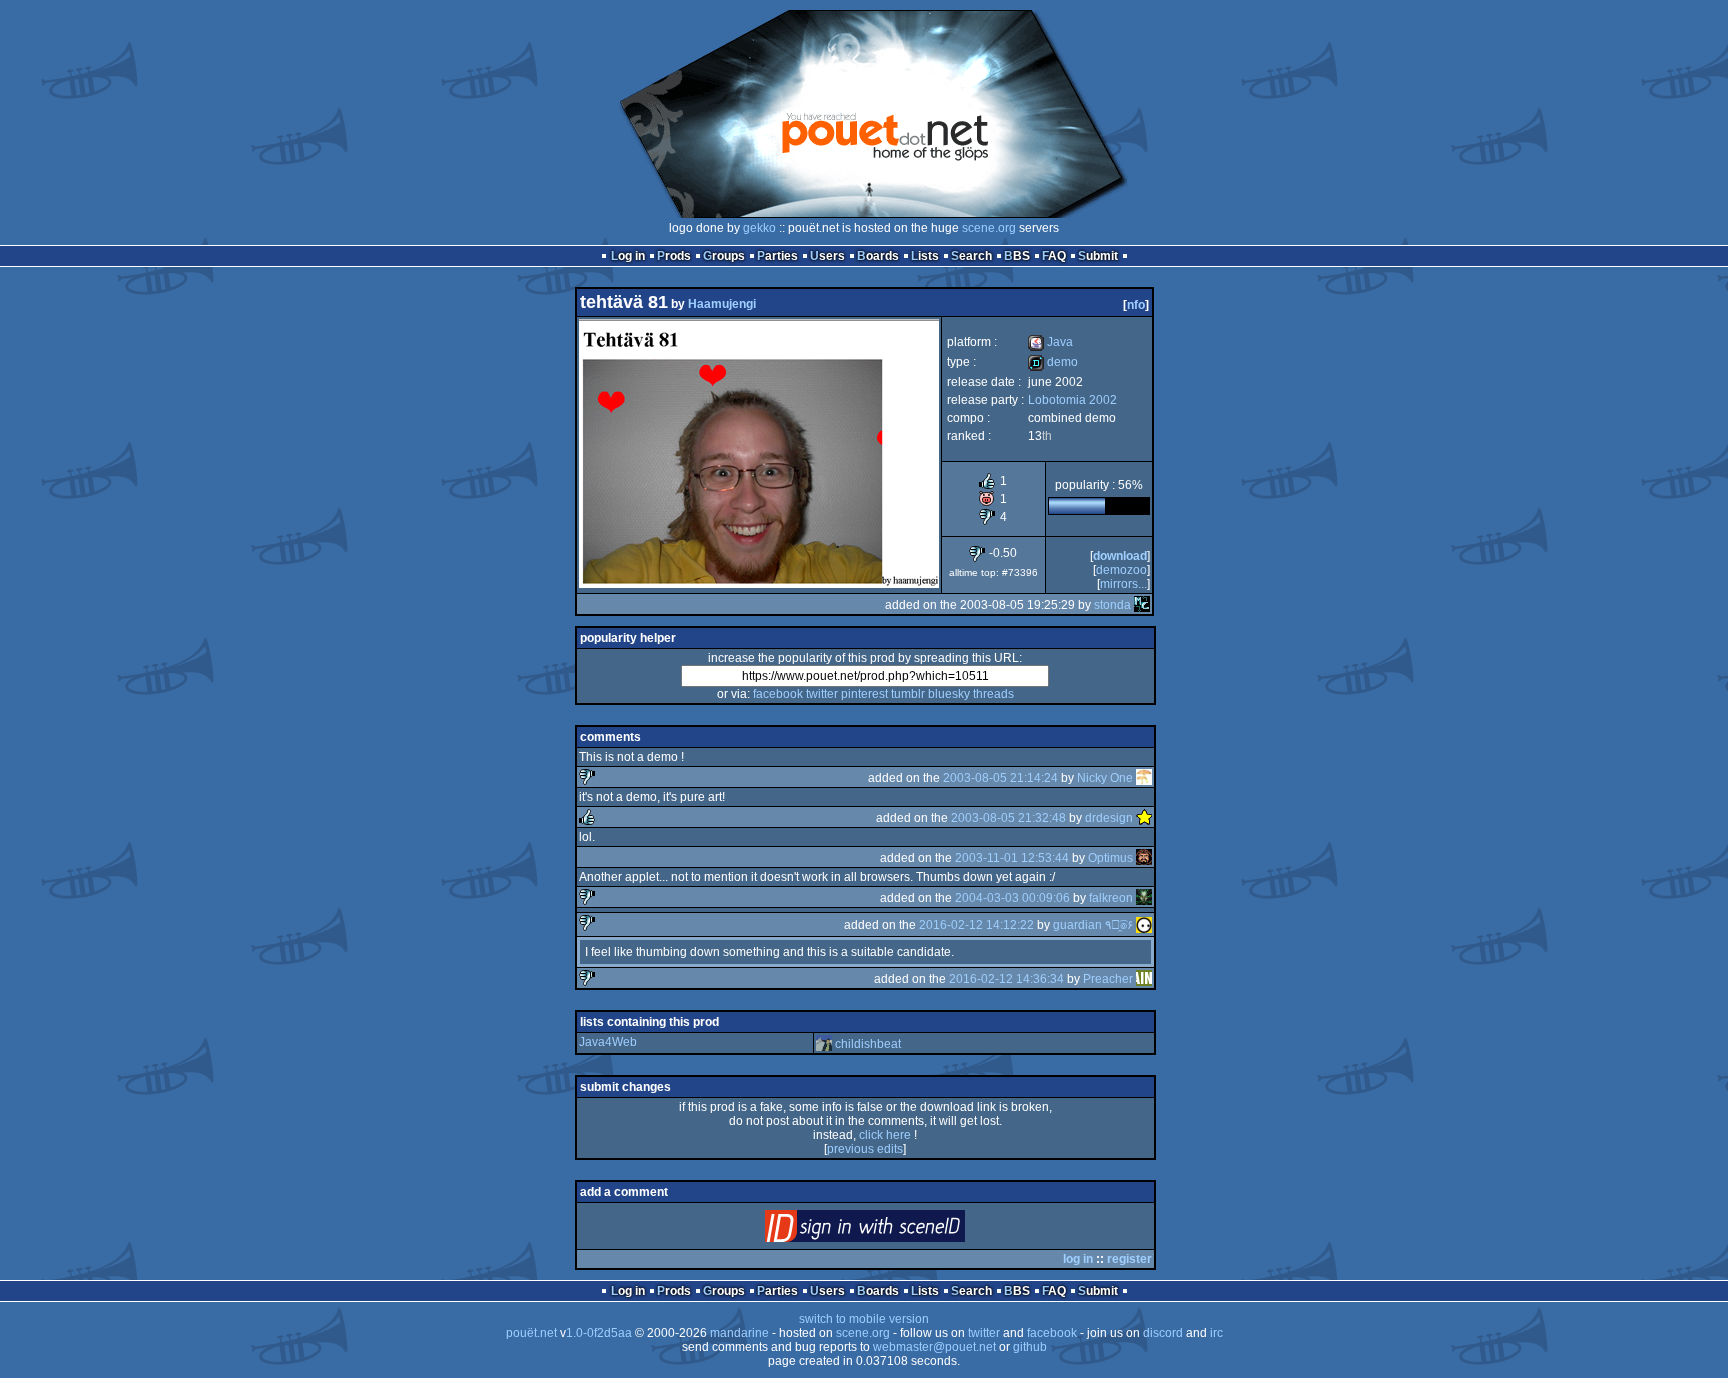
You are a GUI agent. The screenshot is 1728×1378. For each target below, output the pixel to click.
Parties (777, 256)
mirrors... (1123, 584)
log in (1078, 1259)
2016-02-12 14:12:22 (976, 925)
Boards (878, 256)
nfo (1136, 305)
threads (993, 694)
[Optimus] (1144, 858)
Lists (925, 256)
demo (1053, 362)
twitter (822, 694)
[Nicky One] (1144, 778)
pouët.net (531, 1333)
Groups (724, 256)
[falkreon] (1144, 898)
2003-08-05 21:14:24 (1000, 778)
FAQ (1054, 256)
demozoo (1121, 570)
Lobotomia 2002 (1072, 400)
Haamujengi (722, 304)
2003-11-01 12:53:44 (1012, 858)
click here (885, 1135)
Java (1050, 342)
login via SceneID (898, 1230)
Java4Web (608, 1042)
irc (1216, 1333)
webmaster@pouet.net (934, 1347)
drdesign (1109, 818)
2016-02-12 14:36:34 (1006, 979)
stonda (1112, 605)
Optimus (1110, 858)
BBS (1017, 256)
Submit (1098, 256)
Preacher (1108, 979)
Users (827, 256)
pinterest (864, 694)
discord (1163, 1333)
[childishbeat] (824, 1044)
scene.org (989, 228)
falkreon (1111, 898)
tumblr (908, 694)
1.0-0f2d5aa (599, 1333)
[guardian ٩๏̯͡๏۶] (1144, 925)
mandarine (739, 1333)
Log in (628, 256)
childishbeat (868, 1044)
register (1129, 1259)
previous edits (865, 1149)
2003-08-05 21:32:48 (1008, 818)
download (1120, 556)
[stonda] (1142, 605)
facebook (778, 694)
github (1030, 1347)
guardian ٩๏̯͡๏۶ (1093, 925)
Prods (674, 256)
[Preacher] (1144, 979)
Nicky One (1105, 778)
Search (971, 256)
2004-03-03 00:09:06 (1012, 898)
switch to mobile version (864, 1319)
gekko (759, 228)
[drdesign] (1144, 818)
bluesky (949, 694)
